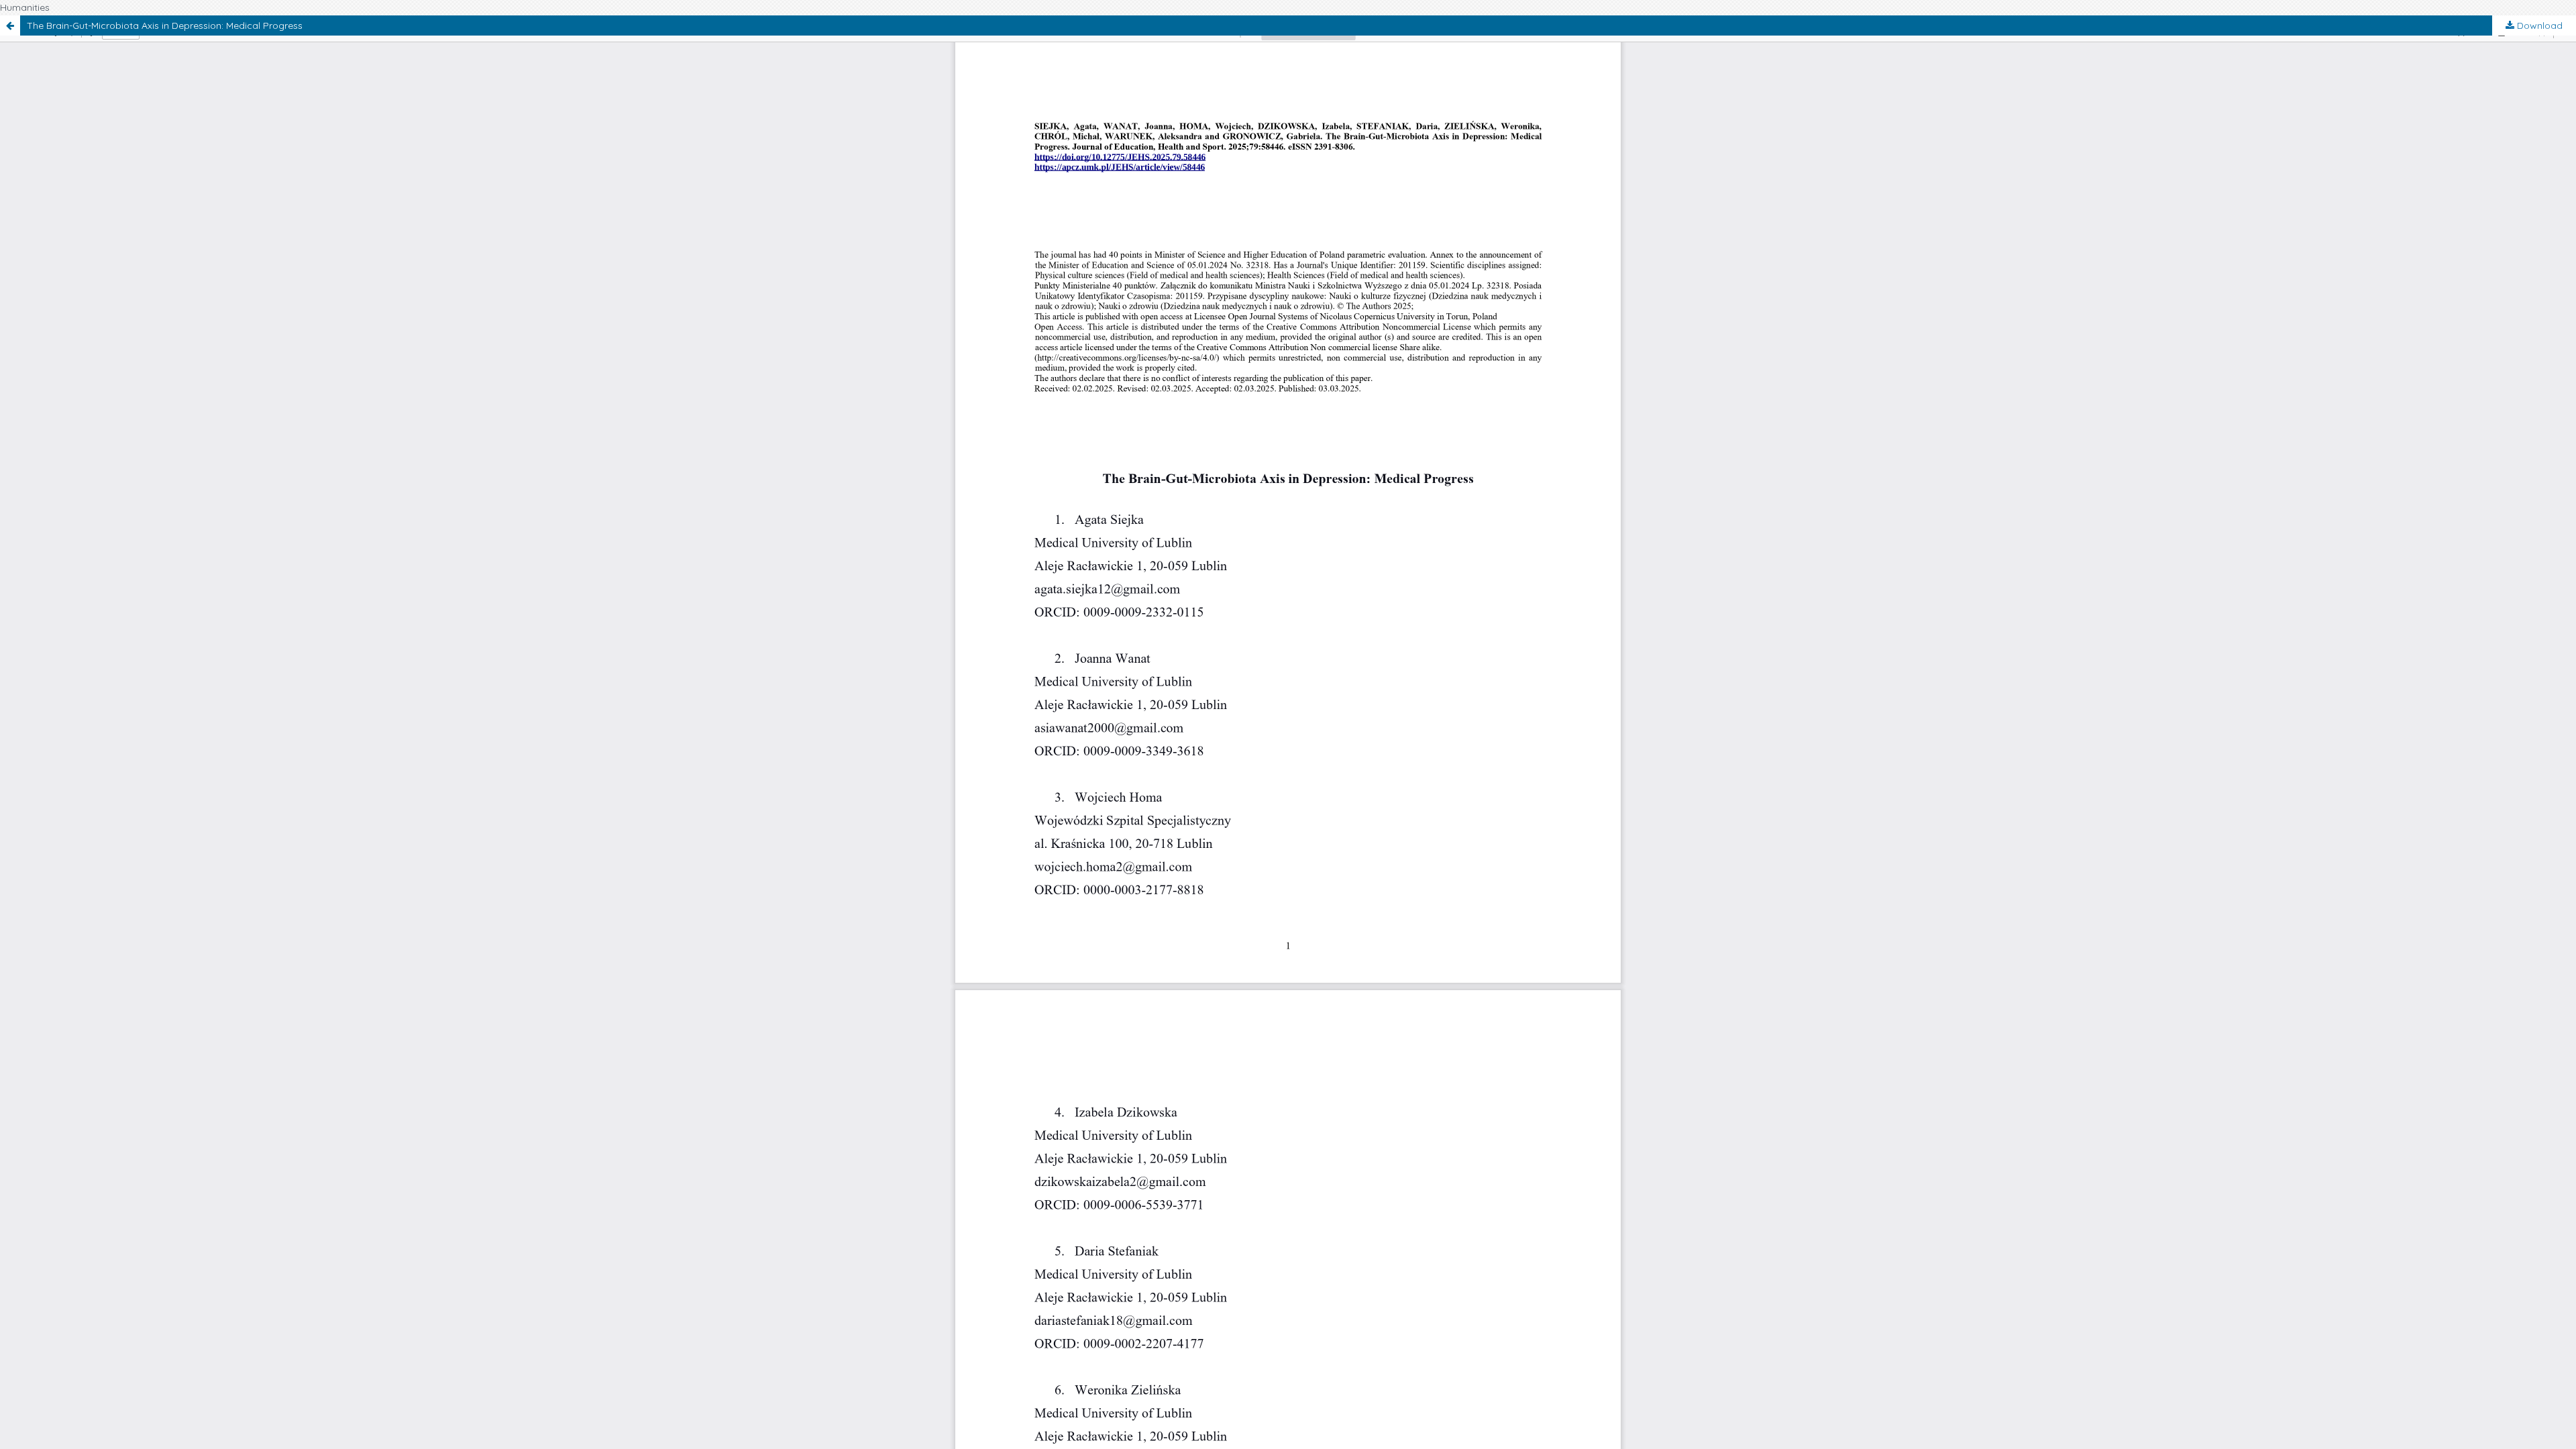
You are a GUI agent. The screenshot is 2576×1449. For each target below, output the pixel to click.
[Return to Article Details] (10, 25)
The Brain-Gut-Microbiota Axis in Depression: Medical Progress (165, 25)
